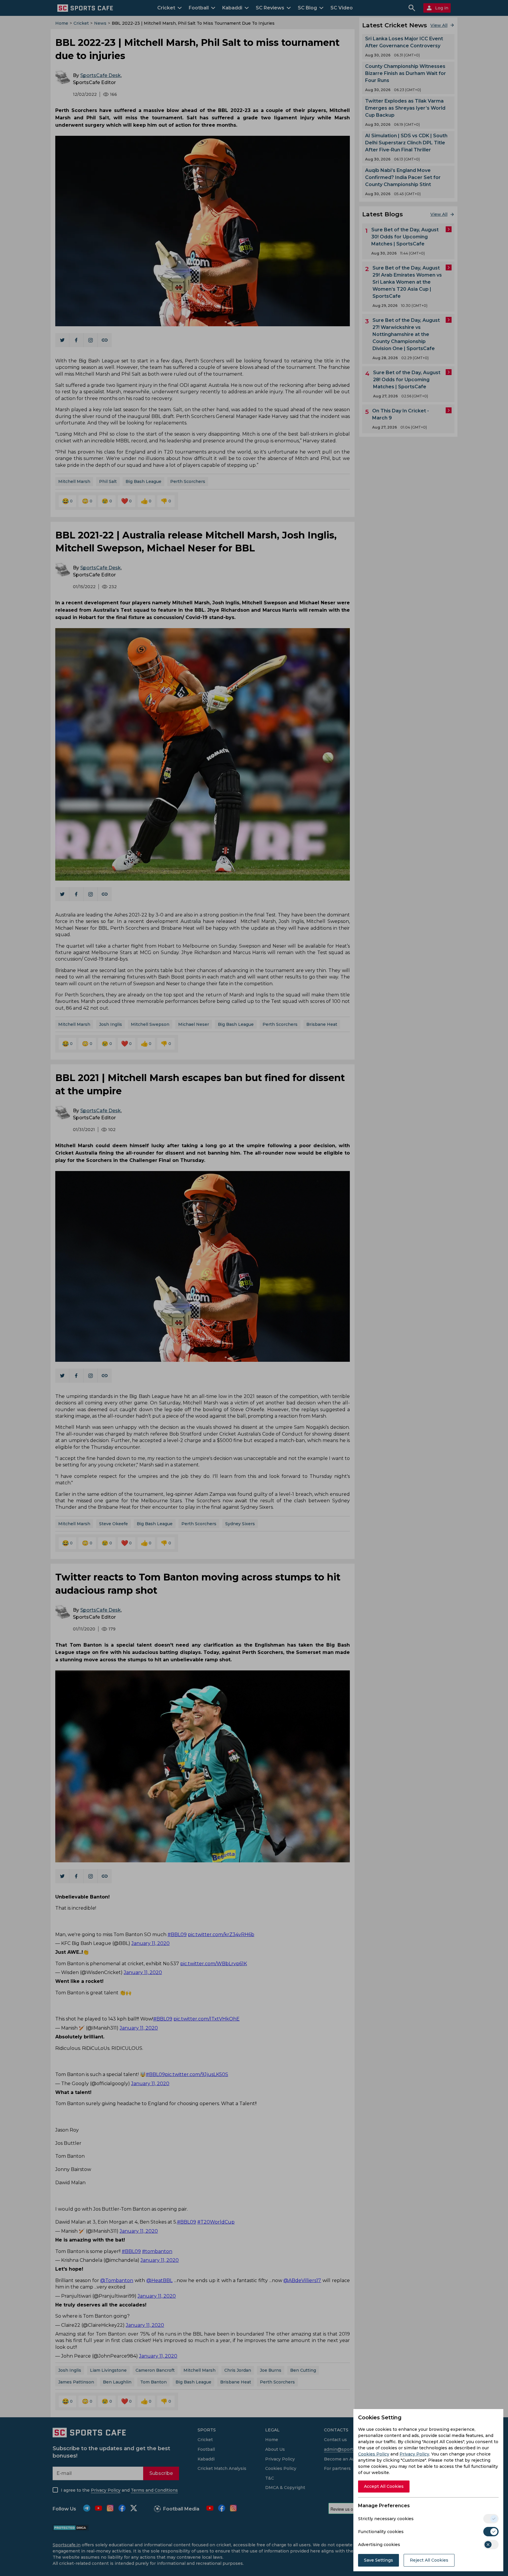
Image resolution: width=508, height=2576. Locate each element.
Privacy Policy (414, 2454)
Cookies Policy (374, 2454)
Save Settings (379, 2560)
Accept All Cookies (384, 2486)
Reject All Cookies (429, 2560)
